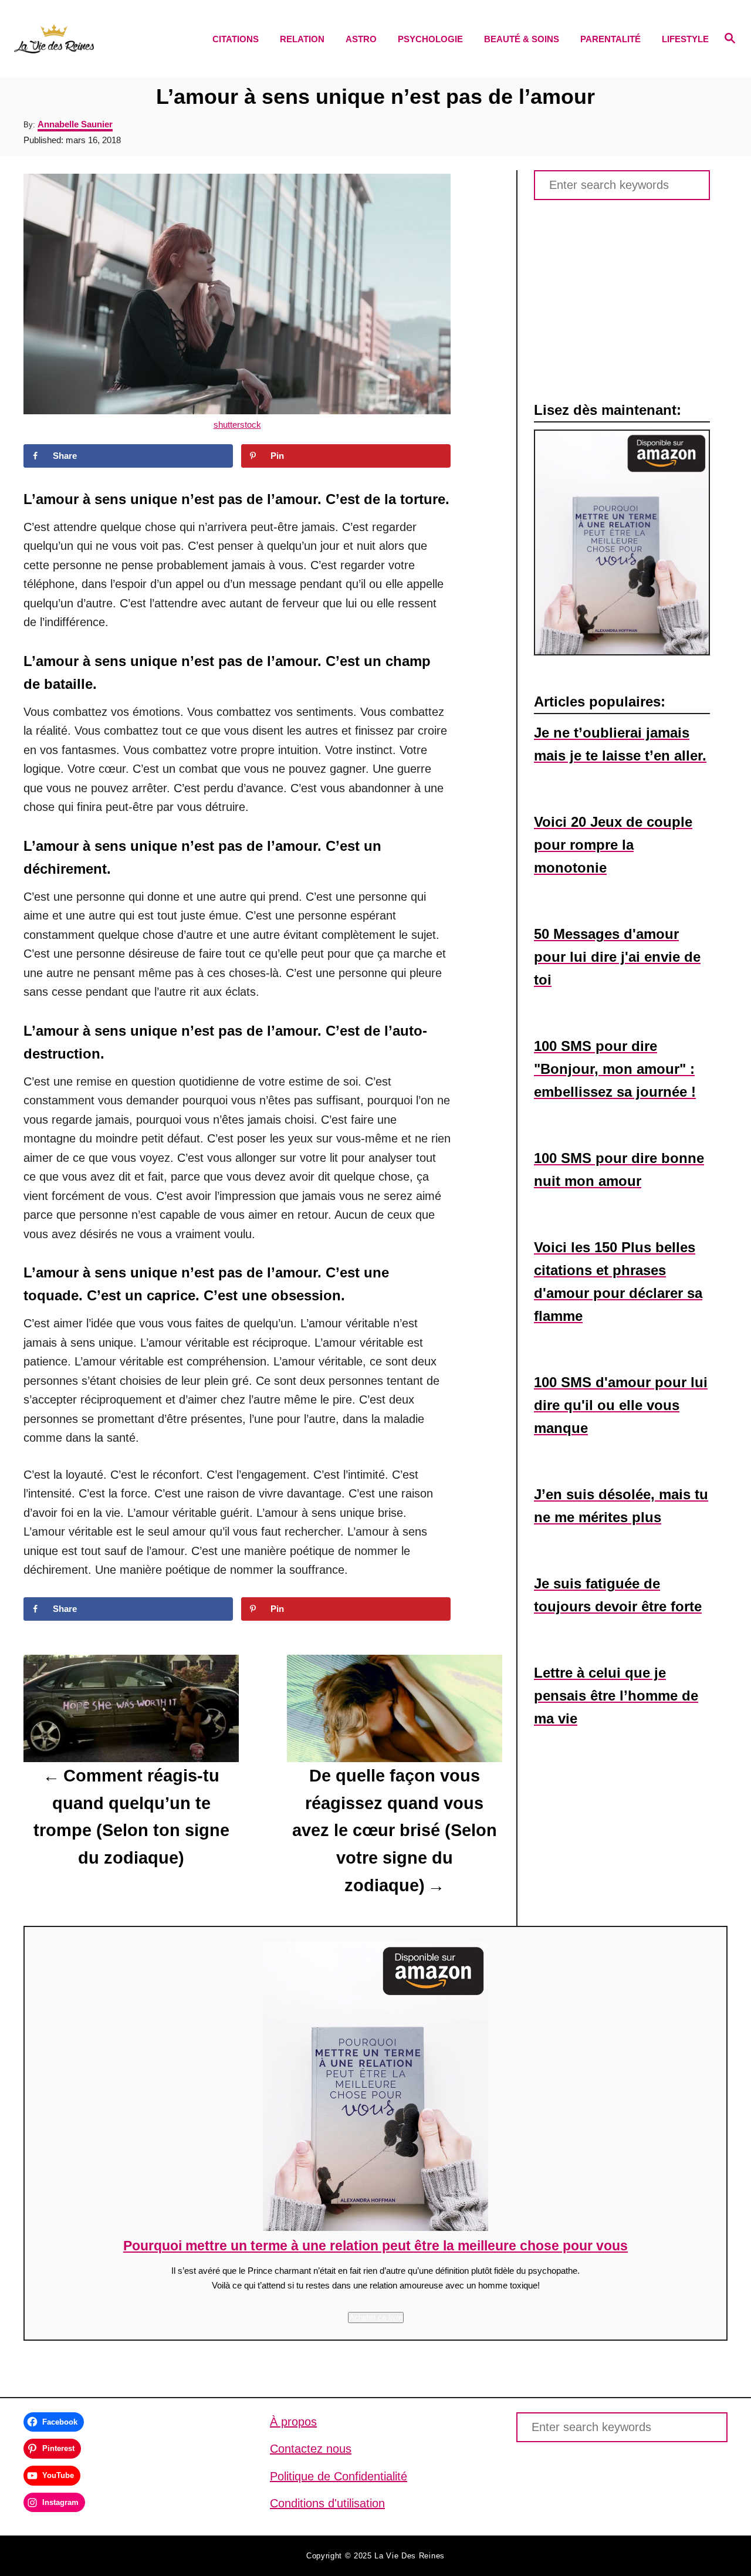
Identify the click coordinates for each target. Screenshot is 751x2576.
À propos (293, 2422)
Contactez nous (311, 2449)
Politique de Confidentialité (339, 2476)
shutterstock (237, 425)
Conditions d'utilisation (327, 2503)
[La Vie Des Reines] (100, 39)
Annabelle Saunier (75, 124)
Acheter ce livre (376, 2318)
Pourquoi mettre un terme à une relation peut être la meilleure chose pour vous (375, 2246)
